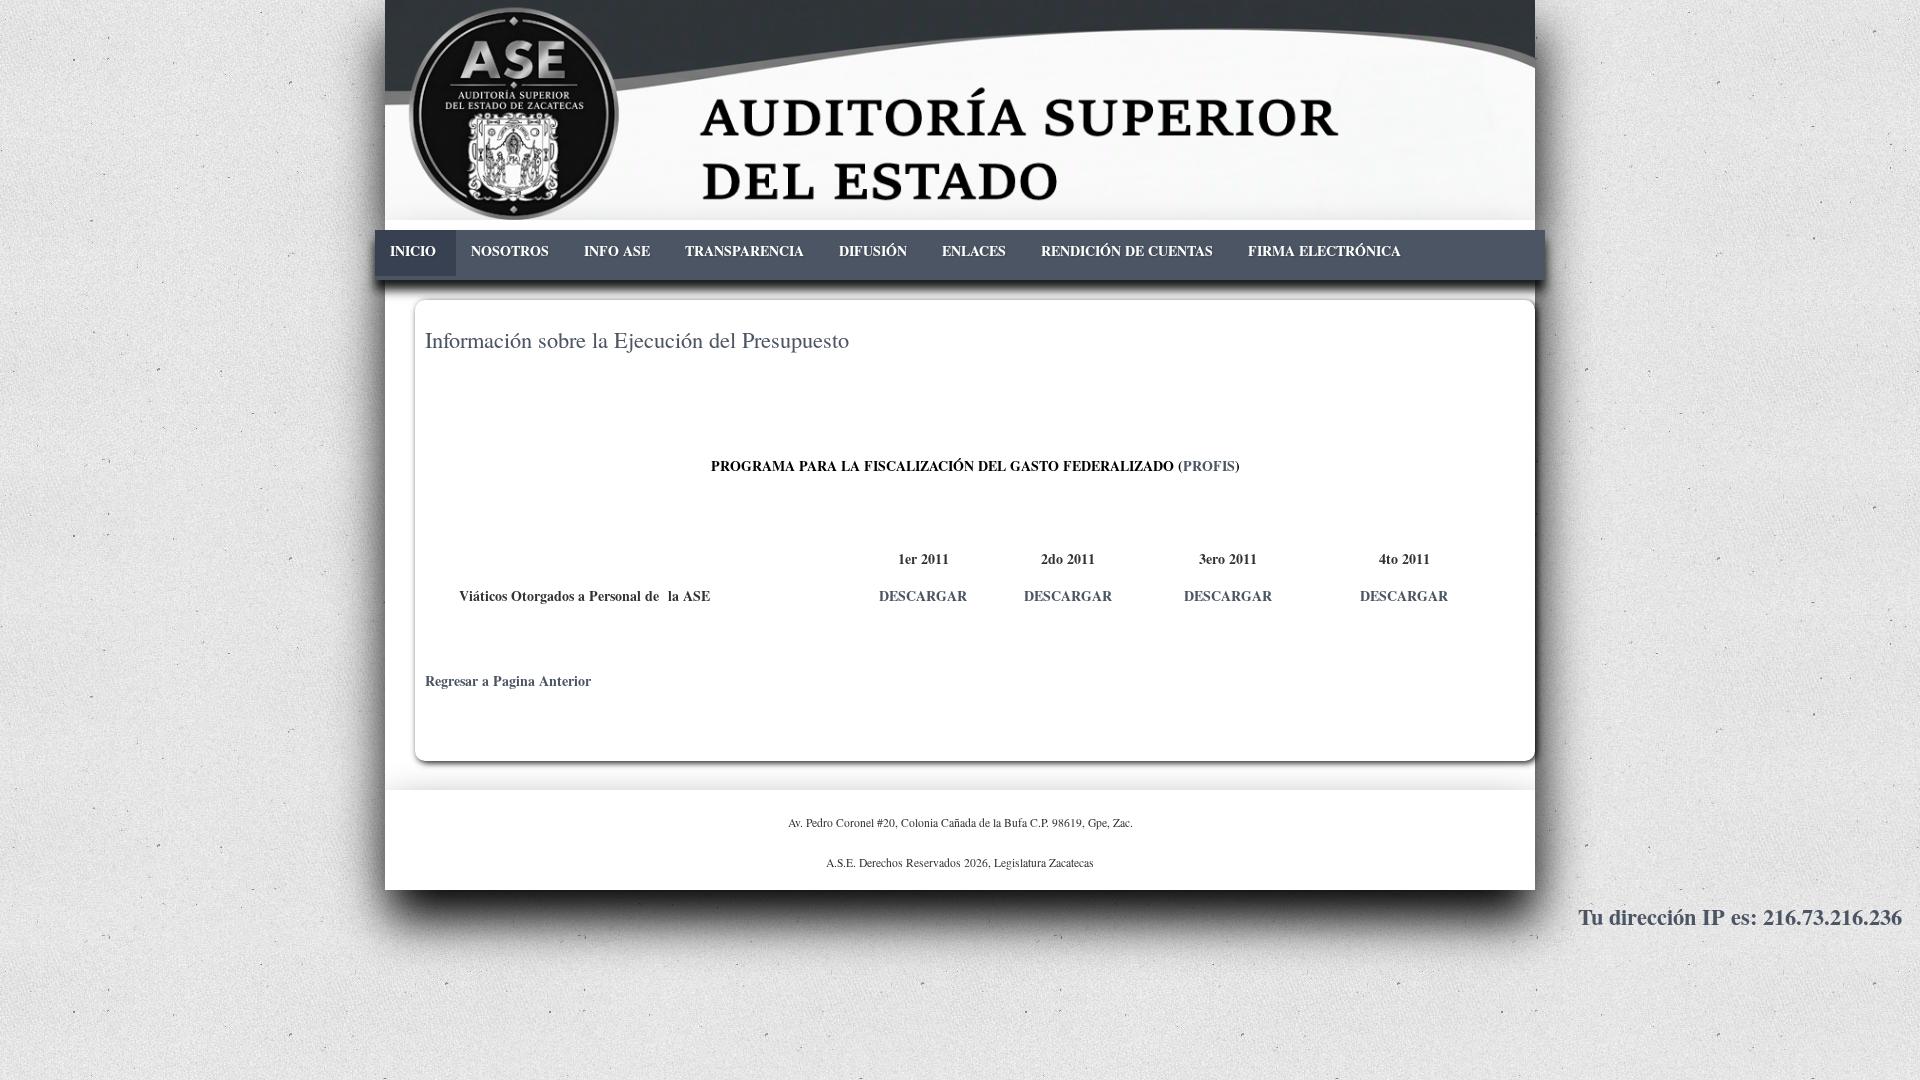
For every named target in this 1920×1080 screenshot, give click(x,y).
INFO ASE (617, 250)
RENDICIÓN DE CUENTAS (1127, 250)
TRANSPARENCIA (744, 250)
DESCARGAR (923, 595)
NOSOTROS (510, 250)
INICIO (413, 250)
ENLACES (974, 250)
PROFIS (1209, 465)
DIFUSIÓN (873, 250)
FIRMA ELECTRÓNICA (1324, 250)
